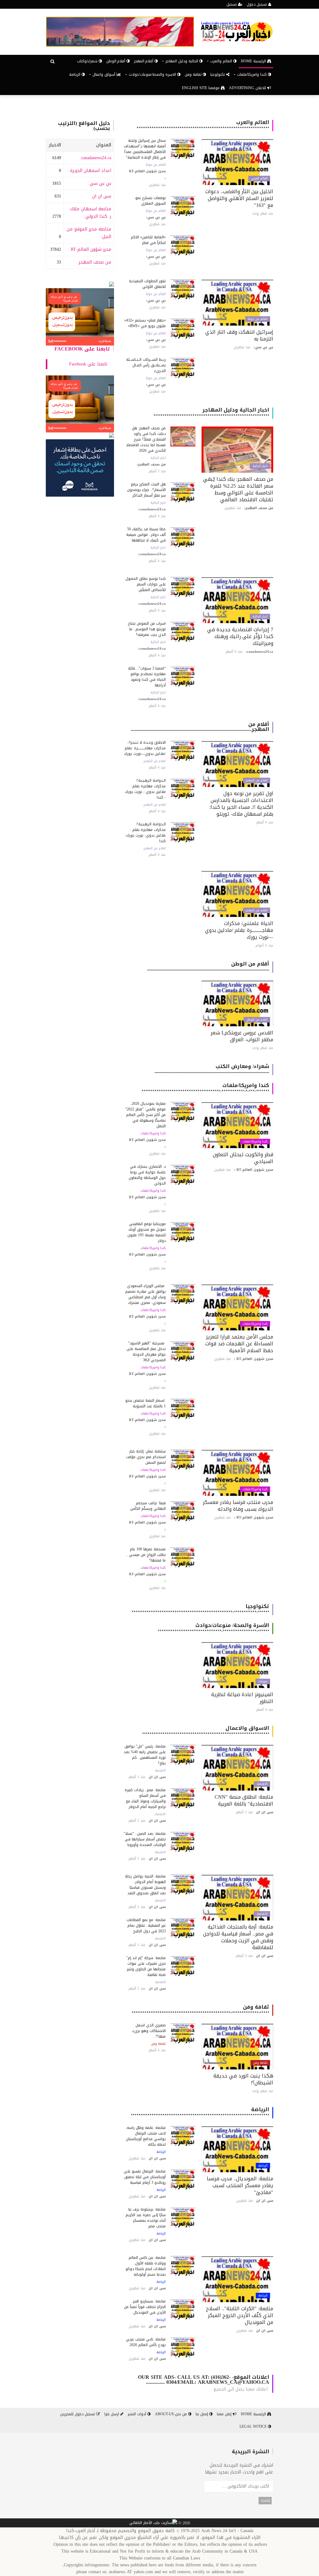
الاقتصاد (262, 1784)
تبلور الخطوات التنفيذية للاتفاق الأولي (147, 284)
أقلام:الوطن (116, 61)
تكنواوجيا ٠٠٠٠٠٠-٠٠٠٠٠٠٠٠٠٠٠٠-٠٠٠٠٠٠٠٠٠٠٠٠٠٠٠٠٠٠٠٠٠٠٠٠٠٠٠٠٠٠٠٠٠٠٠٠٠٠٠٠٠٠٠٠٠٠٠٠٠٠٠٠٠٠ (200, 1609)
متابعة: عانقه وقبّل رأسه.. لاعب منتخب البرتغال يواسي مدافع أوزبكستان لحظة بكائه (145, 2136)
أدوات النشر (138, 2414)
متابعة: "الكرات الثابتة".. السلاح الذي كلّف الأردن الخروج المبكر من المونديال (240, 2315)
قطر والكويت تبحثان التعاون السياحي (243, 1158)
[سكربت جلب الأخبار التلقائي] (153, 2523)
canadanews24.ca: (96, 158)
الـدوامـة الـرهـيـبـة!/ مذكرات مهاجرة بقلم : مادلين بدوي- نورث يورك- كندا (145, 832)
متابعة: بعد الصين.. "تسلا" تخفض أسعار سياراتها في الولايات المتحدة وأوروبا (145, 1839)
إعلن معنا (225, 2414)
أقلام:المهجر (144, 61)
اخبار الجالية (260, 466)
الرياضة (75, 74)
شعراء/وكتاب (88, 61)
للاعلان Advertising (248, 88)
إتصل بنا (202, 2414)
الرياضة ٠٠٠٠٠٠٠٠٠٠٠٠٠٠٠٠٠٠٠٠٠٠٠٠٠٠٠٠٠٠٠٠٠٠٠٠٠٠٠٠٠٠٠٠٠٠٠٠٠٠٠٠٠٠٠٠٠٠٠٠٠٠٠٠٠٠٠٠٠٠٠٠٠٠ (200, 2112)
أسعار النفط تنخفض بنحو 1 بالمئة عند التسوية (145, 1403)
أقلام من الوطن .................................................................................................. (208, 966)
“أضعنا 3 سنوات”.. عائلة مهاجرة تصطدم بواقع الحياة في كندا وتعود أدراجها (147, 677)
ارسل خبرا (112, 2414)
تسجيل (232, 4)
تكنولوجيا (218, 74)
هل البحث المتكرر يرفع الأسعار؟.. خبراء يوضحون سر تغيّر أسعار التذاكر (146, 490)
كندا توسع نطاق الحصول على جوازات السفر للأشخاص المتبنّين (146, 584)
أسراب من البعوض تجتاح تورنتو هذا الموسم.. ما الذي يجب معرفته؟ (147, 629)
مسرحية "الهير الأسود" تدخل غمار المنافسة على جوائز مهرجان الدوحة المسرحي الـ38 (146, 1352)
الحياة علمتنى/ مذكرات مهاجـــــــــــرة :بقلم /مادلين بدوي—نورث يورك (239, 930)
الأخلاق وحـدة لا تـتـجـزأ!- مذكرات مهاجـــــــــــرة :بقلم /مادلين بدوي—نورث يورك (145, 748)
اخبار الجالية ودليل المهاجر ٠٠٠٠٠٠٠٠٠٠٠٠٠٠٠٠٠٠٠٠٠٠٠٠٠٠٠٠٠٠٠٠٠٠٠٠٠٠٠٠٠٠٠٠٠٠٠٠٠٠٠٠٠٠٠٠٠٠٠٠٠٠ (211, 412)
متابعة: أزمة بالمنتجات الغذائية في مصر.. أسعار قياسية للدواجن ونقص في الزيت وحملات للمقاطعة (238, 1937)
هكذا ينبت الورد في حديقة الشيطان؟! (243, 2079)
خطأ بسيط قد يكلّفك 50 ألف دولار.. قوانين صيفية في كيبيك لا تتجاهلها (146, 535)
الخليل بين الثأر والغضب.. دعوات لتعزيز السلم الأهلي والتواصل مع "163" (239, 198)
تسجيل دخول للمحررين (78, 2414)
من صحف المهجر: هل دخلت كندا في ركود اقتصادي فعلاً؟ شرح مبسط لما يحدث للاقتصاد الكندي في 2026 (146, 439)
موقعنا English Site (201, 88)
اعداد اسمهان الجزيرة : (89, 171)
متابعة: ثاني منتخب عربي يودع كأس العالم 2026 (146, 2342)
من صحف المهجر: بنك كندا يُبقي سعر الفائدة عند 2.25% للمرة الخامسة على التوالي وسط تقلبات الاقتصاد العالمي (238, 489)
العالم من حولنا (156, 165)
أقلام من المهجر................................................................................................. (200, 727)
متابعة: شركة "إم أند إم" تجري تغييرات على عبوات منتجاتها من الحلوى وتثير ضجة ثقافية (146, 1966)
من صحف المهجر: (94, 262)
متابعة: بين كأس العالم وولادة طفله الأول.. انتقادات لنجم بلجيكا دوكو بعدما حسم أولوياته (146, 2266)
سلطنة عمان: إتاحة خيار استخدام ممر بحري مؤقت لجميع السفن (146, 1457)
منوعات (263, 1682)
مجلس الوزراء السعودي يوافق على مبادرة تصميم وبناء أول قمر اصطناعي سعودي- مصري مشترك (145, 1294)
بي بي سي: (100, 183)
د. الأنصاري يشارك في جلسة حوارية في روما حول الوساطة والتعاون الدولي (147, 1175)
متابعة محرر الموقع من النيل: (89, 233)
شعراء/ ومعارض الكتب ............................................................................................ (212, 1069)
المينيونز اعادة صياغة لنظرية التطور (242, 1698)
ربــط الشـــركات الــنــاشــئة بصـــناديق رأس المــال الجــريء (146, 365)
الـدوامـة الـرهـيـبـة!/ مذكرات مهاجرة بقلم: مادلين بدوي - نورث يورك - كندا (145, 789)
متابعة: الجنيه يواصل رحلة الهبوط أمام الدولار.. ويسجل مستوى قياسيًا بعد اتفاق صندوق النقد (145, 1885)
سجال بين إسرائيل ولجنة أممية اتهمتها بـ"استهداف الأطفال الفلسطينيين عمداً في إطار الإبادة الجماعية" (145, 149)
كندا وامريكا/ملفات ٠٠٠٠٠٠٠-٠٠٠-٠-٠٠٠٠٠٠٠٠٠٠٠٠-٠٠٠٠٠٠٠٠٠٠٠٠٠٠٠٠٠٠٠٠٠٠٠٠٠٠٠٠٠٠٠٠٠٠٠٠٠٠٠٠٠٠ (205, 1088)
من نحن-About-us (171, 2414)
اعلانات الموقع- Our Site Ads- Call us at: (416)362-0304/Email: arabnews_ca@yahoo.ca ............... (204, 2380)
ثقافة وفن (194, 74)
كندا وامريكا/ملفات (255, 1142)
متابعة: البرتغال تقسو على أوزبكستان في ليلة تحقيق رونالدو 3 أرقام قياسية (145, 2177)
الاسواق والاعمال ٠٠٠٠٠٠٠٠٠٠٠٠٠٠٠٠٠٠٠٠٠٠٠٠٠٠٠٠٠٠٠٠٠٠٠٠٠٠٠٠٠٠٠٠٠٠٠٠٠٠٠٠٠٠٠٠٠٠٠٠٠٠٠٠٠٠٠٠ (206, 1731)
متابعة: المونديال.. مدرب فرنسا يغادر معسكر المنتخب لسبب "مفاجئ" (240, 2185)
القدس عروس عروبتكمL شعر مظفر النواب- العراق (242, 1036)
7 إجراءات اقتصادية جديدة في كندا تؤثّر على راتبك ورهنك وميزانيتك (240, 636)
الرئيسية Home (254, 61)
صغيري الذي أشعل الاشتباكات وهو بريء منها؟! (149, 2031)
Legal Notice (254, 2426)
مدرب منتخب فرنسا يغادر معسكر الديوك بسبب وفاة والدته (238, 1506)
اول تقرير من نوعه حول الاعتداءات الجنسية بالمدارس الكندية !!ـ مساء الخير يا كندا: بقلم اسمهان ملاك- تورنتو (241, 804)
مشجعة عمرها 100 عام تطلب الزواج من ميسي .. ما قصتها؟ (146, 1555)
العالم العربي (259, 179)
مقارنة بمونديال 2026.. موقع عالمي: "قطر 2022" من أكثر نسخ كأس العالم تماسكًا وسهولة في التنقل (145, 1115)
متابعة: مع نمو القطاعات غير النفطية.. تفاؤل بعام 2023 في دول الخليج (146, 1925)
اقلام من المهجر (257, 780)
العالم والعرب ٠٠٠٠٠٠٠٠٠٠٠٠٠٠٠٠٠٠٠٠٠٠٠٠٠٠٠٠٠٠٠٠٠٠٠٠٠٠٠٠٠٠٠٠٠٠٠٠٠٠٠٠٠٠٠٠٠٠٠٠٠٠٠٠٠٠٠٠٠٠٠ (203, 125)
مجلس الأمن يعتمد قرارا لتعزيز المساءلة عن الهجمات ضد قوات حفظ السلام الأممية (239, 1344)
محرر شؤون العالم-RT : (90, 249)
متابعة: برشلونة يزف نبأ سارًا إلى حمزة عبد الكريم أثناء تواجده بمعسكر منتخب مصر (146, 2218)
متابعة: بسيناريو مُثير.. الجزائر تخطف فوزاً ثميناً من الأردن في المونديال (145, 2307)
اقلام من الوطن (257, 1020)
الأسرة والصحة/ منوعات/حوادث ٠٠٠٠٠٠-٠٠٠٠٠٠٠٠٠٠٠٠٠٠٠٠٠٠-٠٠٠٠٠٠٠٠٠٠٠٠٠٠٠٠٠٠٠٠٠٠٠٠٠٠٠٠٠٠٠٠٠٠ (213, 1628)
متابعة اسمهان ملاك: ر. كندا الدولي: (90, 213)
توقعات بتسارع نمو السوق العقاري (150, 201)
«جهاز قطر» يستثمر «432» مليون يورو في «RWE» (145, 323)
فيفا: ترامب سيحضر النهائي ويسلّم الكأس (148, 1506)
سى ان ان (102, 196)
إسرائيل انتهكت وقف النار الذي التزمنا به (239, 335)
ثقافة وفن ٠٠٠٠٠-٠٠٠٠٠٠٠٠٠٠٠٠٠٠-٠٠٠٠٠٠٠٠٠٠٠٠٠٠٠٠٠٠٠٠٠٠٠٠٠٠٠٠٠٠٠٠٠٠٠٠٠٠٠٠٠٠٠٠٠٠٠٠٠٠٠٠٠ (200, 2009)
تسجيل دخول (257, 4)
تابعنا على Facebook (82, 349)
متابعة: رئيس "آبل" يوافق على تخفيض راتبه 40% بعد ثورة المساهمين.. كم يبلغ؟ (145, 1755)
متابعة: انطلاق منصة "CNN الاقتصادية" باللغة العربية (244, 1800)
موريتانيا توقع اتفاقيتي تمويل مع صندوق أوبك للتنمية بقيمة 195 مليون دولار (147, 1232)
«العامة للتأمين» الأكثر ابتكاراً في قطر (148, 240)
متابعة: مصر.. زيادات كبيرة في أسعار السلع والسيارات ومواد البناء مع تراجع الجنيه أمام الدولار (145, 1798)
